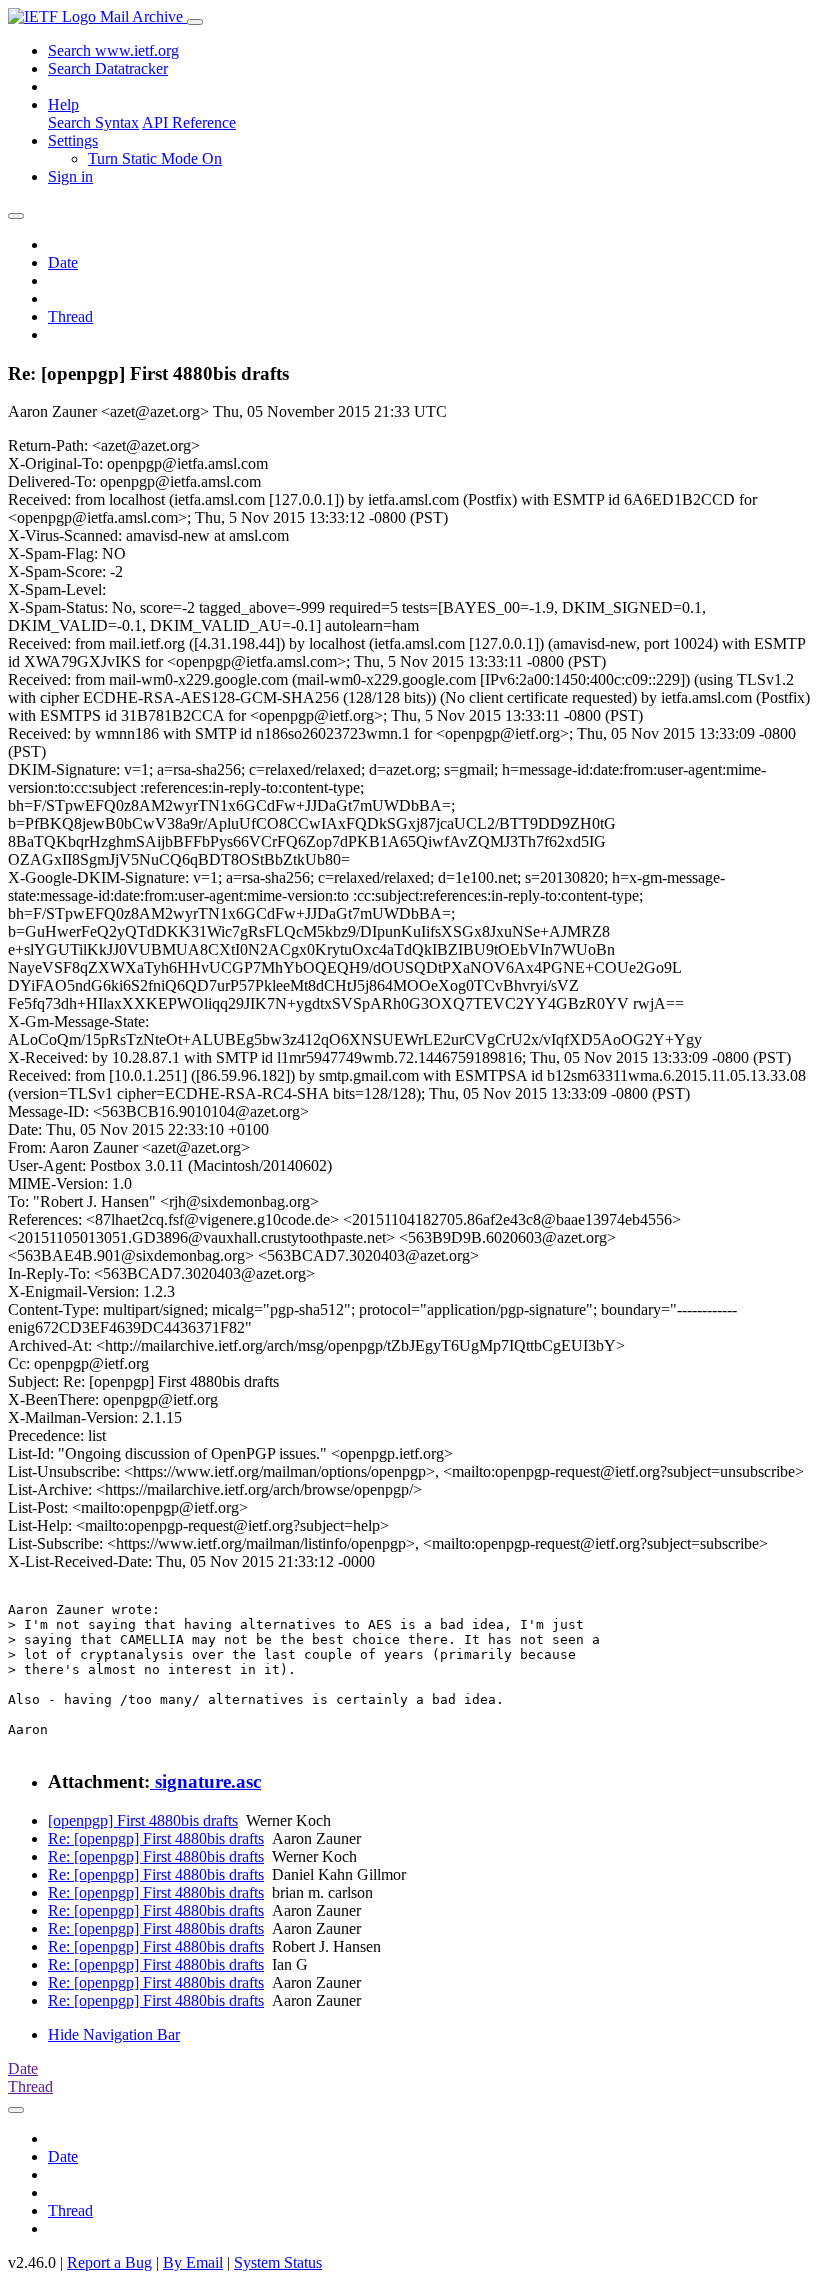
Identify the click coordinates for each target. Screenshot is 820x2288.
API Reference (189, 122)
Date (63, 262)
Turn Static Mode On (155, 158)
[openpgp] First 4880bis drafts (143, 1820)
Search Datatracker (108, 68)
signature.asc (205, 1781)
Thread (70, 316)
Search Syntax (93, 122)
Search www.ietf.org (113, 50)
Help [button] (63, 104)
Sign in (70, 176)
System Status (278, 2262)
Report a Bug (109, 2262)
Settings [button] (73, 140)
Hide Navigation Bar (114, 2034)
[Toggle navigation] (195, 22)
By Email (193, 2262)
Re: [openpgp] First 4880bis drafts (156, 1838)
